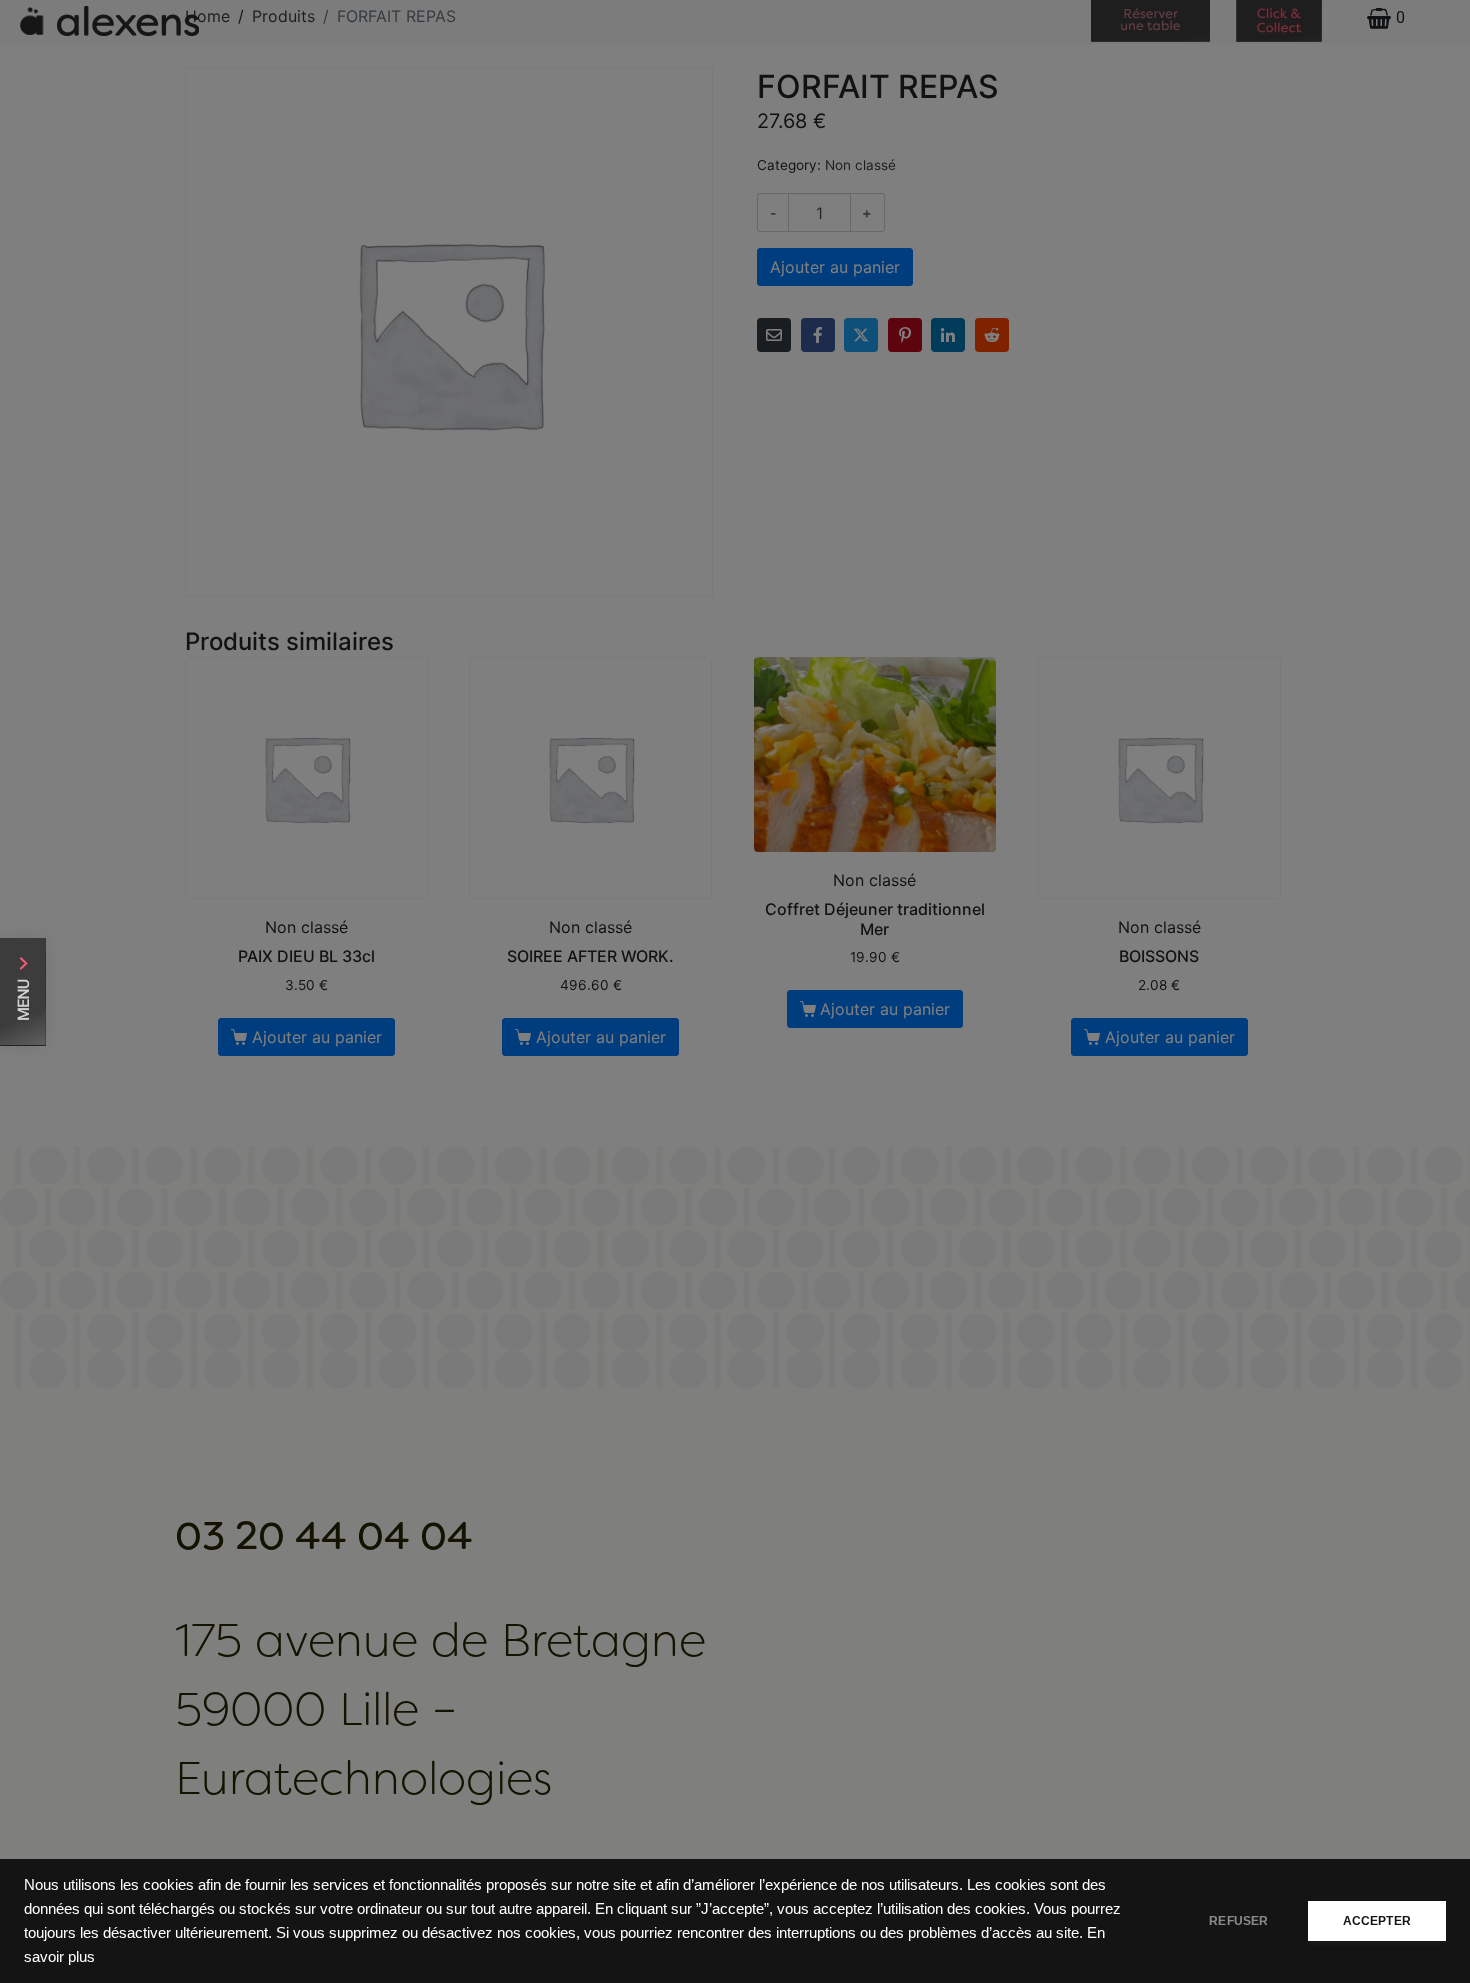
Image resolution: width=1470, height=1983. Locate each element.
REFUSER (1238, 1921)
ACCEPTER (1377, 1921)
